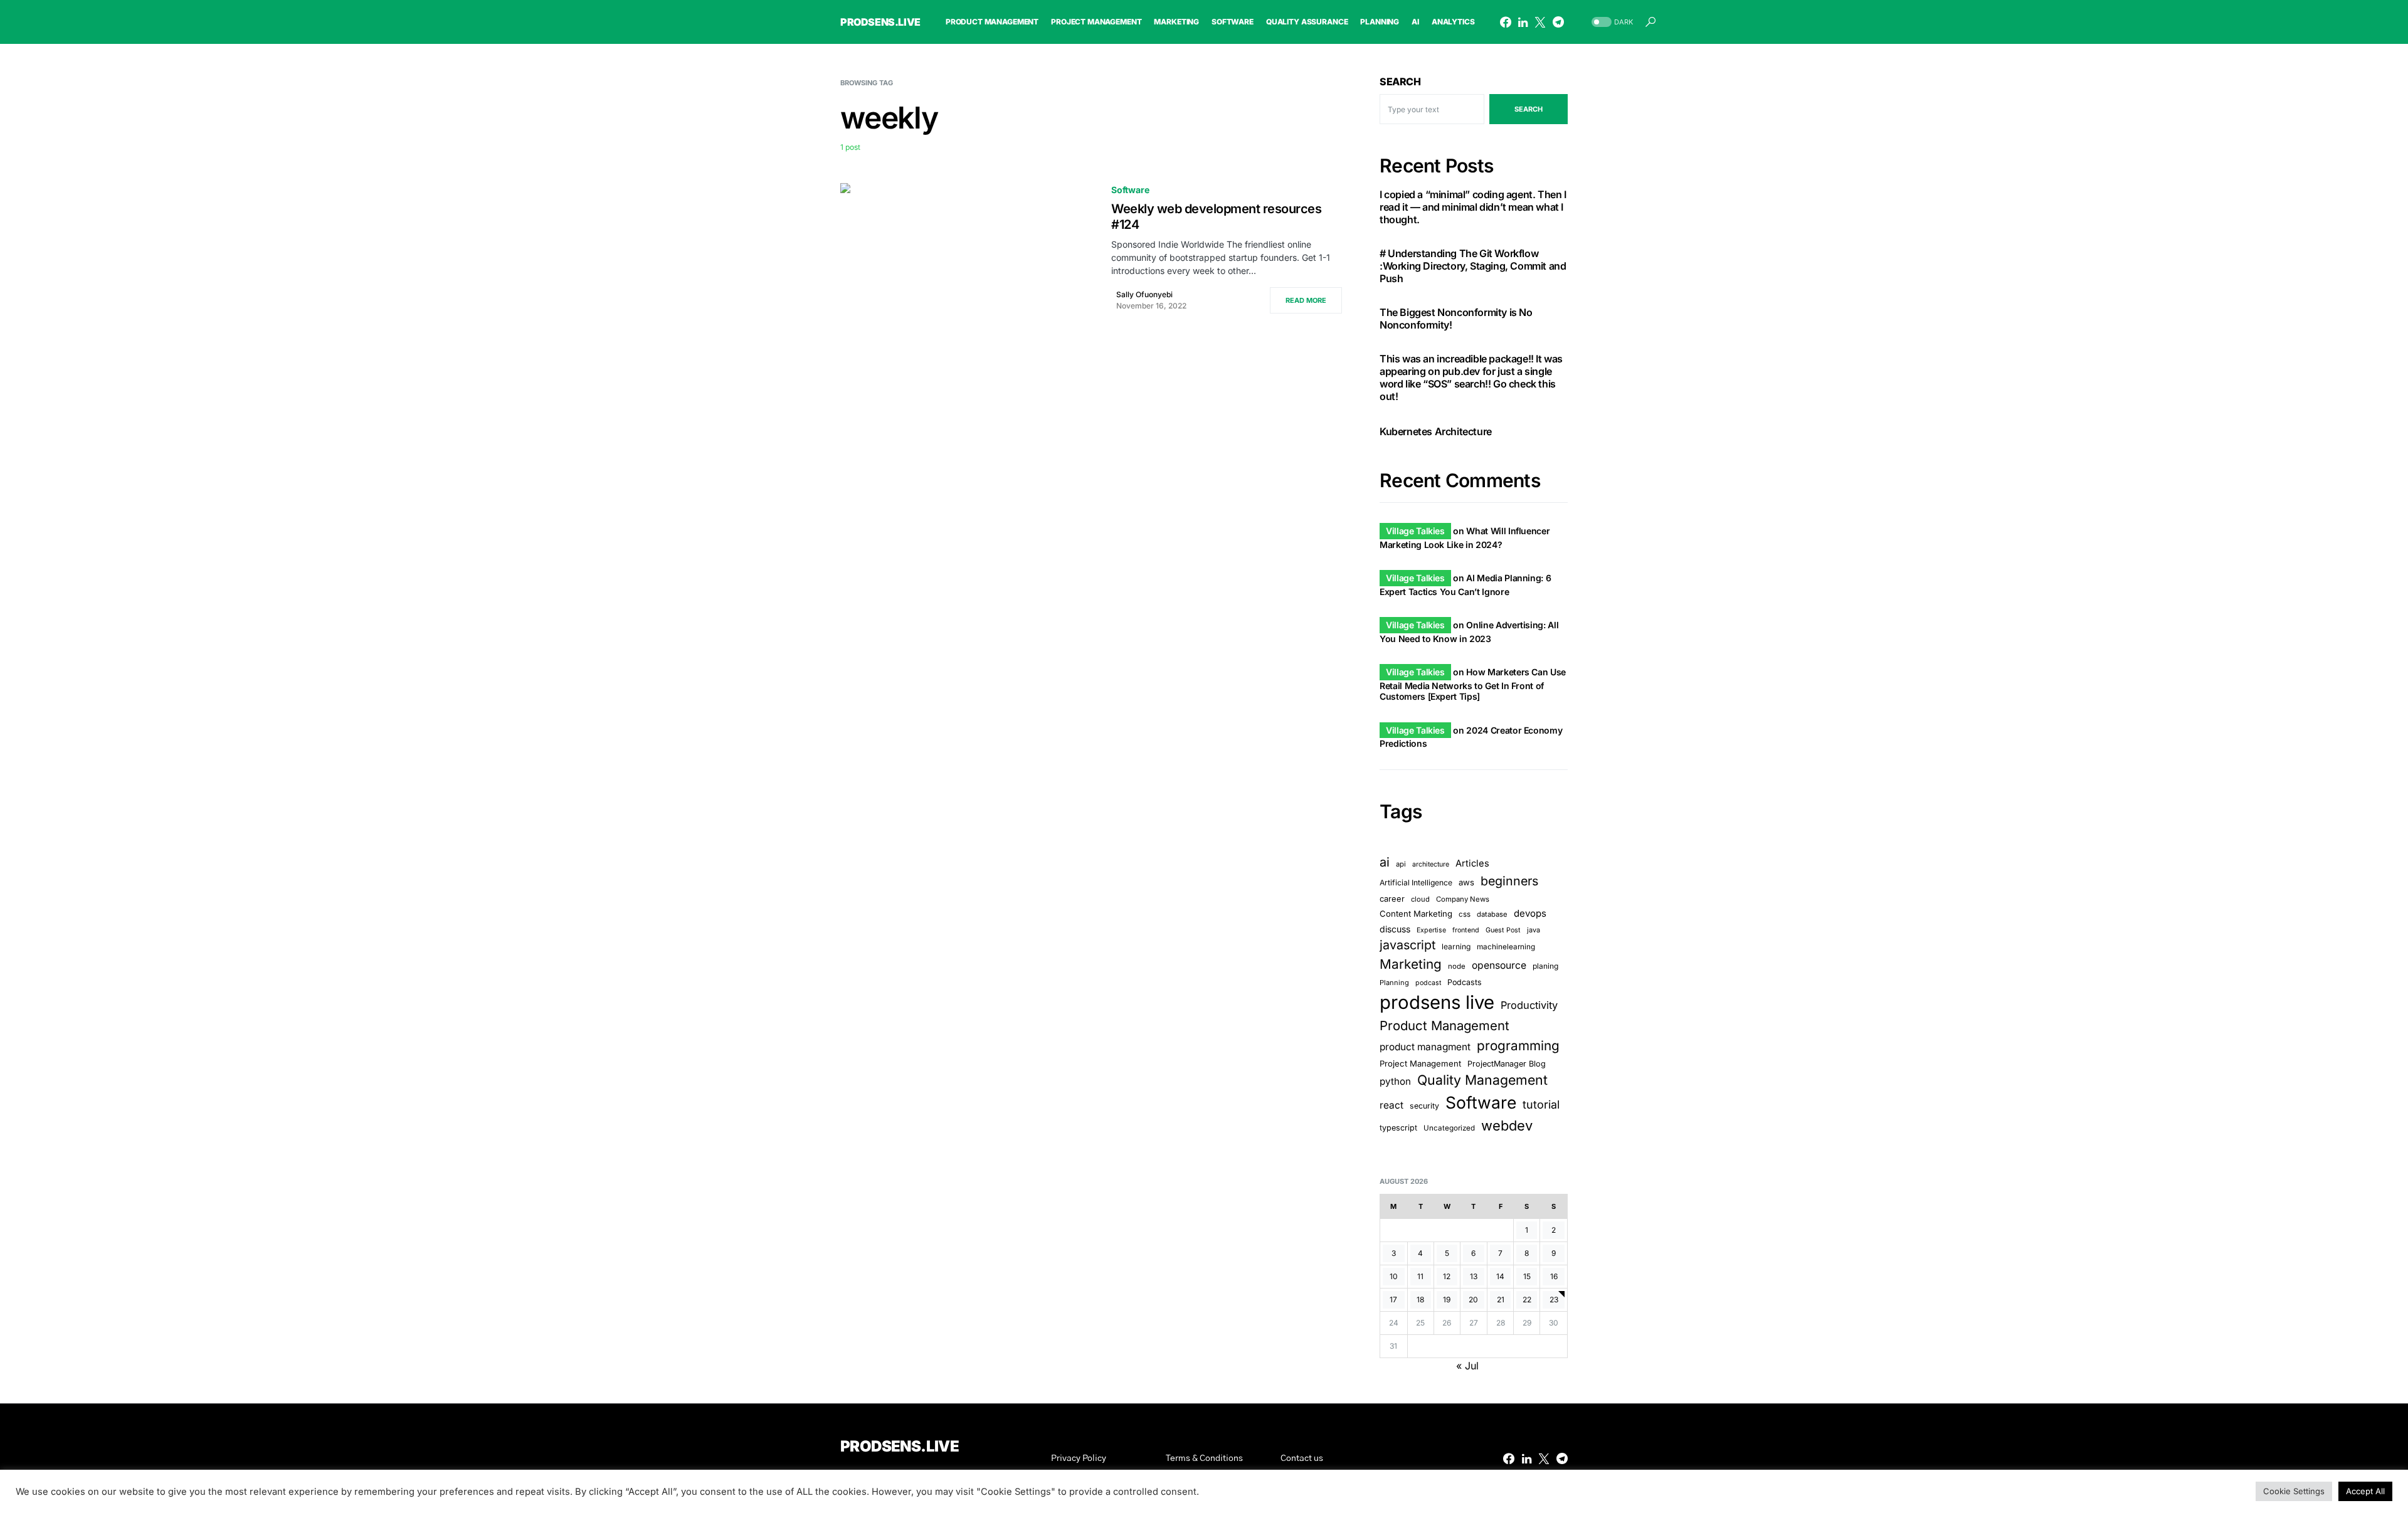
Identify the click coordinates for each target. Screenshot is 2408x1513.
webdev (1507, 1126)
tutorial (1541, 1104)
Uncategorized (1449, 1128)
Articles (1472, 863)
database (1492, 914)
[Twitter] (1540, 22)
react (1391, 1105)
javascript (1407, 945)
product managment (1425, 1047)
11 (1420, 1276)
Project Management (1420, 1063)
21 (1501, 1299)
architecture (1431, 864)
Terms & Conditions (1204, 1458)
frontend (1466, 930)
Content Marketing (1416, 914)
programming (1518, 1046)
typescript (1398, 1128)
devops (1530, 913)
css (1465, 914)
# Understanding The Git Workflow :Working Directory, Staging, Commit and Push (1473, 266)
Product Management (1444, 1025)
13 (1474, 1276)
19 (1447, 1299)
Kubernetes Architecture (1436, 431)
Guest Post (1503, 930)
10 (1394, 1276)
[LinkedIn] (1523, 22)
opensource (1499, 965)
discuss (1395, 929)
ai (1385, 862)
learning (1456, 946)
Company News (1463, 899)
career (1392, 899)
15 (1527, 1276)
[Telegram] (1558, 22)
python (1395, 1081)
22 (1527, 1299)
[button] (1611, 22)
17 (1393, 1299)
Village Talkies (1415, 531)
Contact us (1302, 1458)
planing (1545, 966)
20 (1473, 1299)
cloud (1420, 899)
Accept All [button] (2365, 1491)
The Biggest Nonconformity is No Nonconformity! (1456, 319)
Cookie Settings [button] (2294, 1491)
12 (1447, 1276)
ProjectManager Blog (1507, 1064)
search (1529, 109)
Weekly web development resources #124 (1216, 217)
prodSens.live (880, 22)
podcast (1428, 983)
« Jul (1467, 1366)
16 (1554, 1276)
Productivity (1529, 1005)
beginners (1509, 881)
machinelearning (1506, 947)
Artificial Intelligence (1416, 883)
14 (1500, 1276)
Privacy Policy (1079, 1458)
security (1424, 1106)
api (1401, 864)
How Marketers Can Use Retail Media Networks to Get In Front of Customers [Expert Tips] (1473, 684)
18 (1420, 1299)
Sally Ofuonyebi (1144, 294)
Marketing (1411, 964)
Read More (1306, 300)
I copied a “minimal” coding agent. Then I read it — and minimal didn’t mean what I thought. (1473, 207)
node (1457, 966)
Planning (1394, 983)
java (1534, 930)
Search (1400, 82)
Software (1130, 190)
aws (1466, 882)
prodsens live (1437, 1002)
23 (1554, 1299)
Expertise (1431, 930)
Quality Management (1482, 1080)
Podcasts (1465, 982)
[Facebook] (1506, 22)
